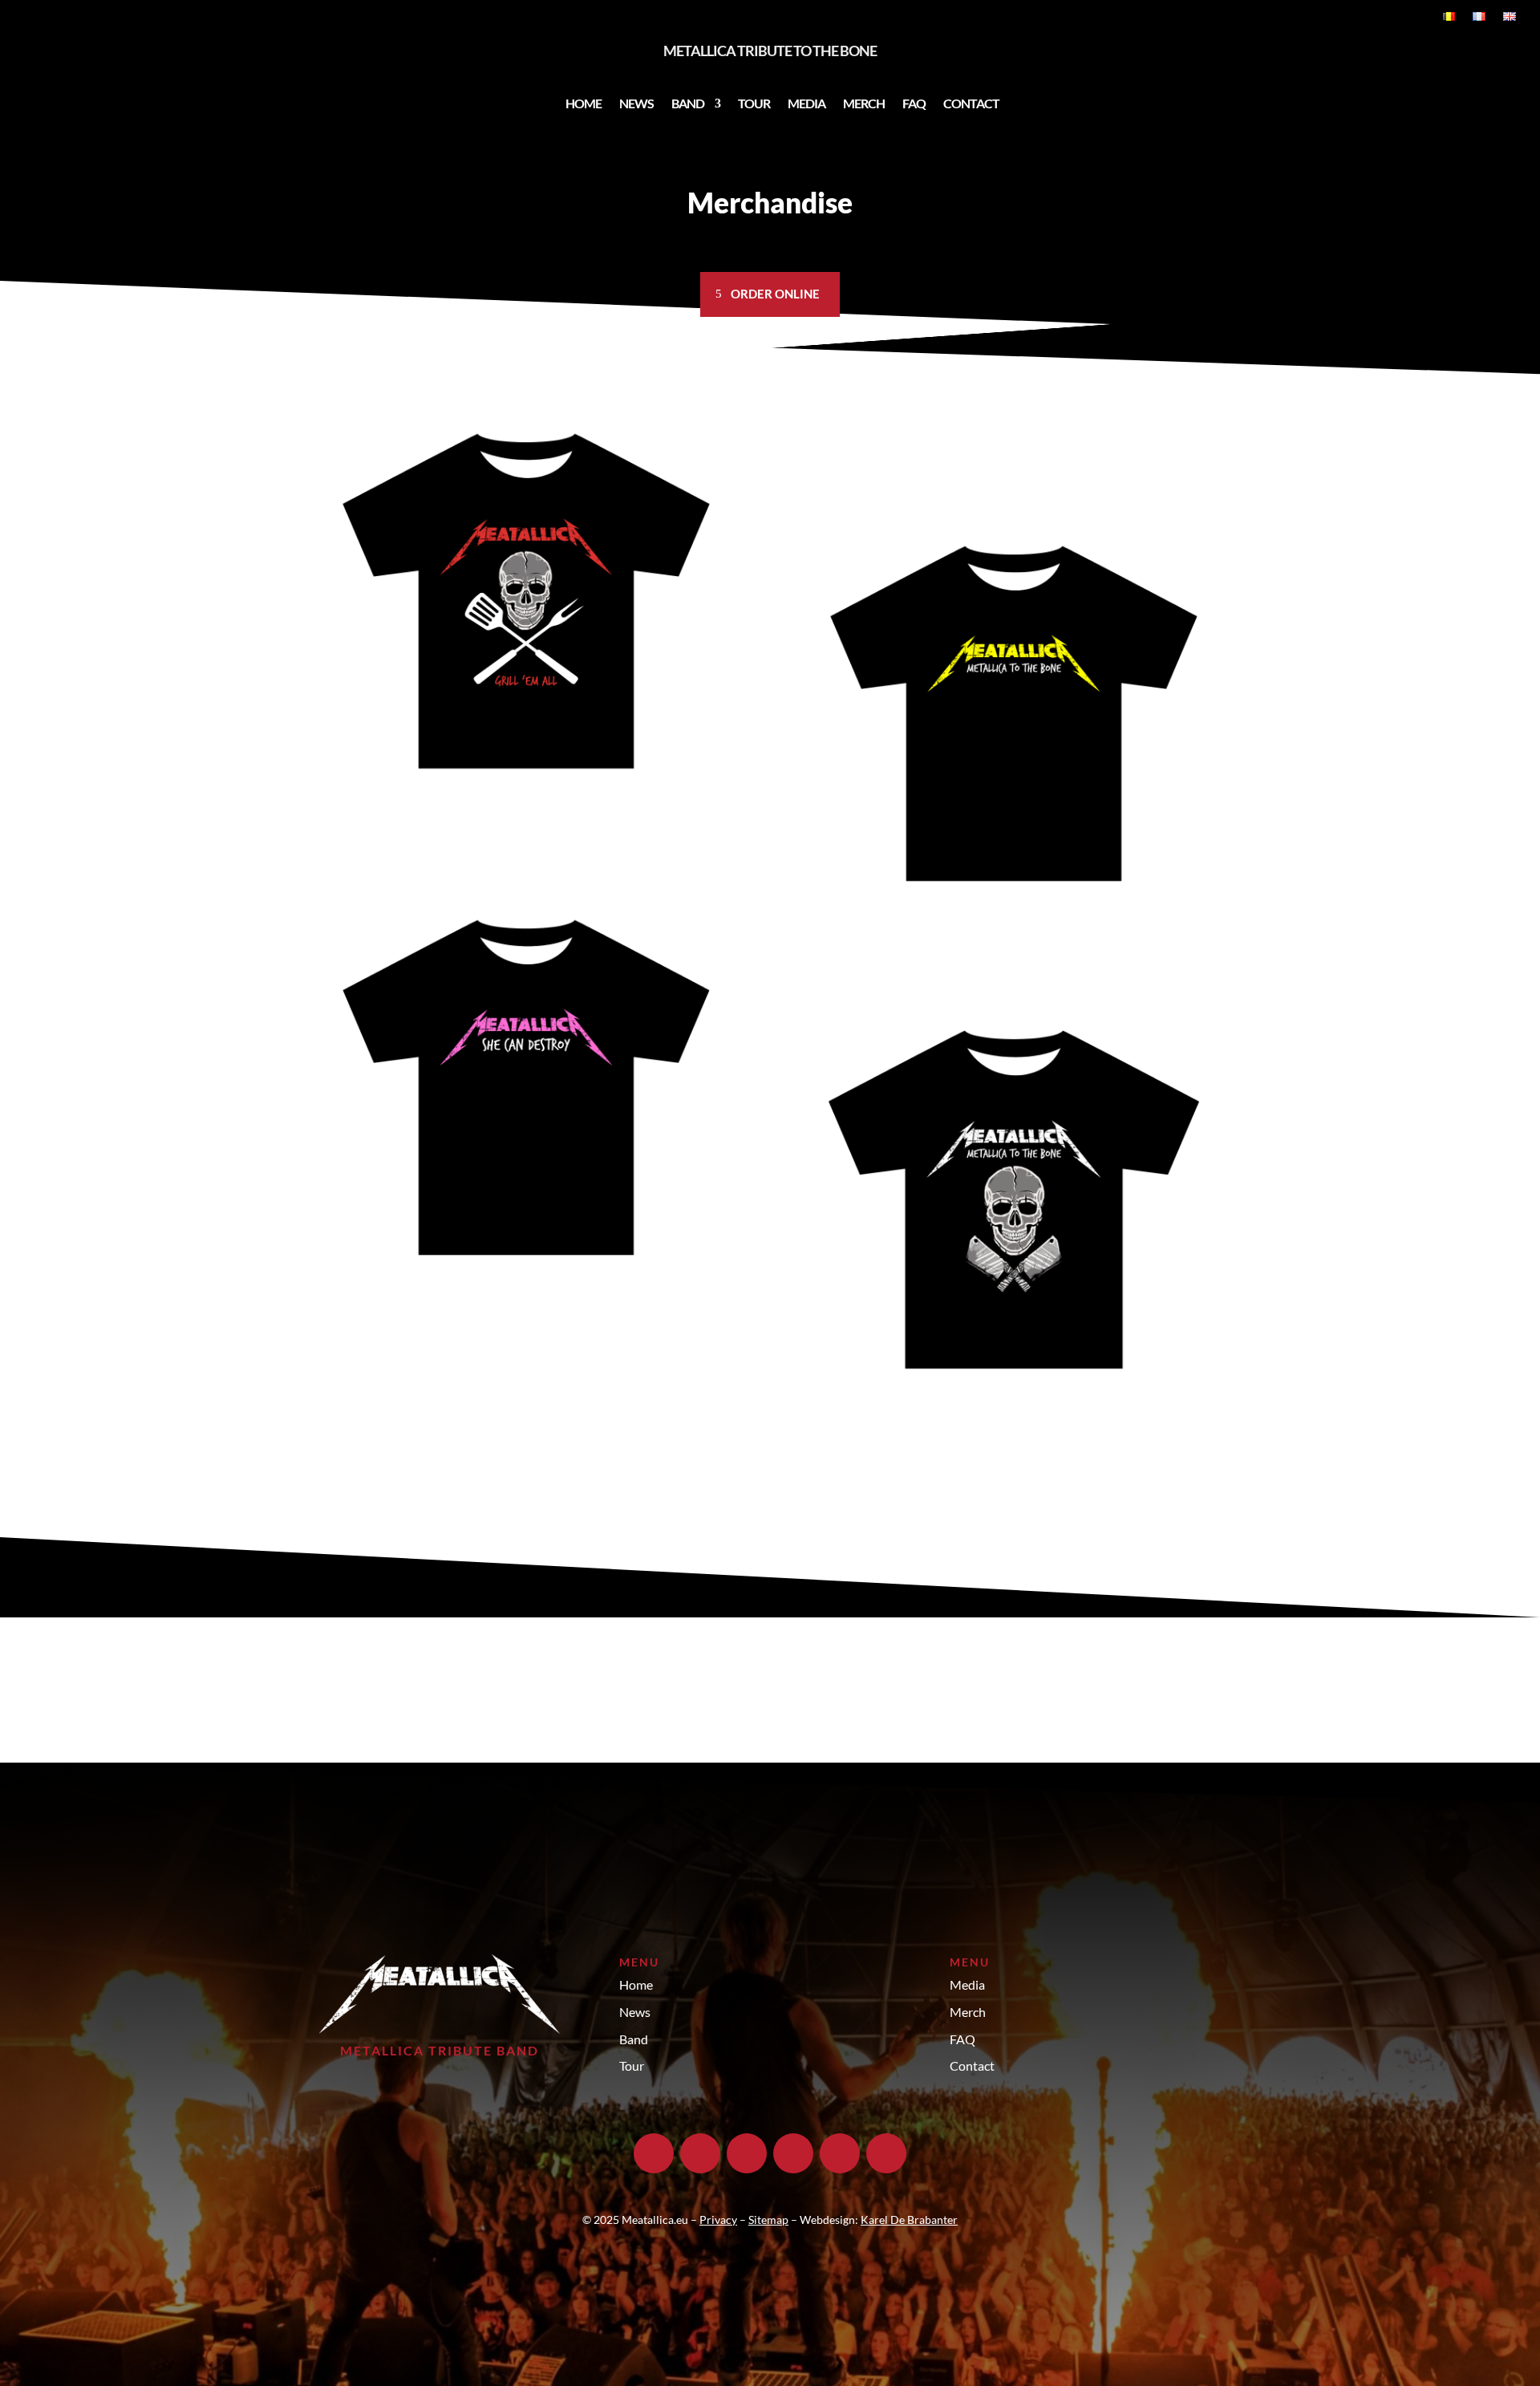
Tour (754, 103)
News (636, 103)
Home (584, 103)
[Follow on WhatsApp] (886, 2153)
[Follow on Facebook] (654, 2153)
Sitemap (768, 2220)
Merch (864, 103)
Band (688, 103)
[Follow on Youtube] (793, 2153)
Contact (971, 103)
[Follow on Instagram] (700, 2153)
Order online (775, 294)
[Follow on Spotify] (840, 2153)
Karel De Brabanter (909, 2220)
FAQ (914, 103)
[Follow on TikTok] (747, 2153)
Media (806, 103)
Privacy (718, 2220)
